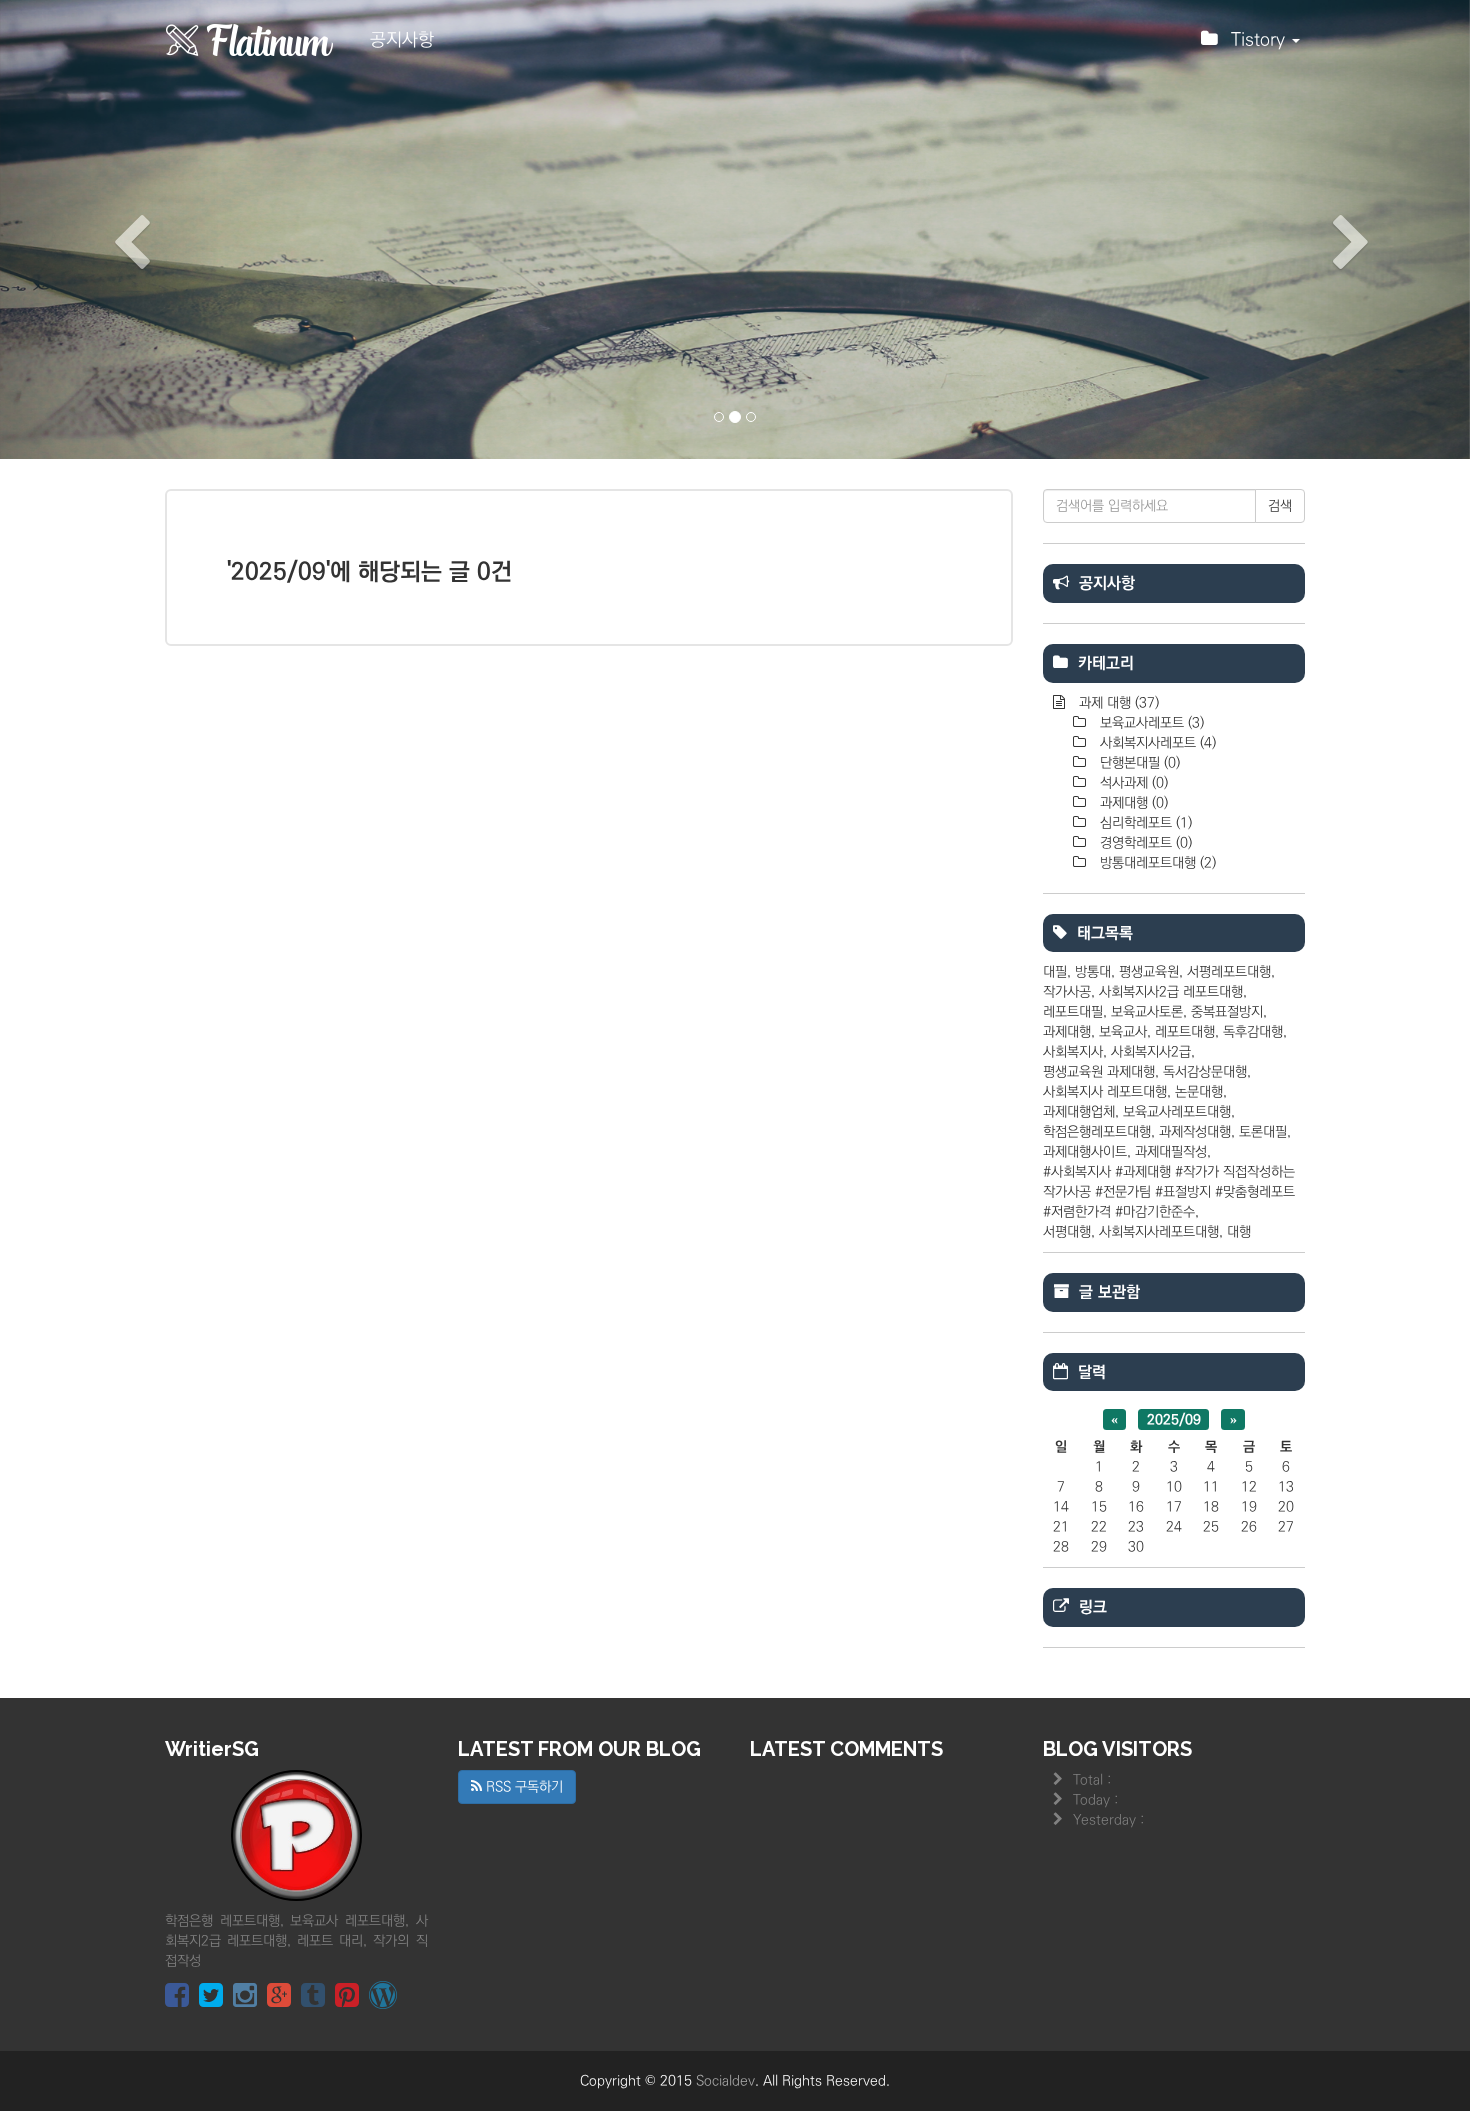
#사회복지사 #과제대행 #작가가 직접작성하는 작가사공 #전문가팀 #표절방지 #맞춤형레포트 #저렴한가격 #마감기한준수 (1169, 1192)
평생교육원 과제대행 (1099, 1072)
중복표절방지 (1227, 1012)
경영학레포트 (1144, 843)
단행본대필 (1138, 763)
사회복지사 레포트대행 (1105, 1092)
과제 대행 (1117, 703)
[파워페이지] (250, 40)
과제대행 (1132, 803)
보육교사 (1123, 1032)
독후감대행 (1253, 1032)
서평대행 (1067, 1232)
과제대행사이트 (1085, 1152)
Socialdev (725, 2081)
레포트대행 (1185, 1032)
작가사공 (1067, 992)
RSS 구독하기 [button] (522, 1787)
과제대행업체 (1079, 1112)
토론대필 (1263, 1132)
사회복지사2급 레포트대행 (1171, 992)
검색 (1280, 506)
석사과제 (1132, 783)
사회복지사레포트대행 (1159, 1232)
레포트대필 (1073, 1012)
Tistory (1260, 40)
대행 (1239, 1232)
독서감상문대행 (1205, 1072)
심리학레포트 (1144, 823)
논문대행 (1199, 1092)
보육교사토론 (1147, 1012)
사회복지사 (1073, 1052)
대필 (1055, 972)
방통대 (1093, 972)
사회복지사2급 (1151, 1052)
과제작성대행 (1195, 1132)
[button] (110, 229)
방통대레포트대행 (1156, 863)
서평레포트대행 (1229, 972)
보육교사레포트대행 (1177, 1112)
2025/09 (1174, 1419)
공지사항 (402, 40)
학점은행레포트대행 (1097, 1132)
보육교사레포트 (1150, 723)
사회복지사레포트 (1156, 743)
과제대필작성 (1171, 1152)
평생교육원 (1149, 972)
